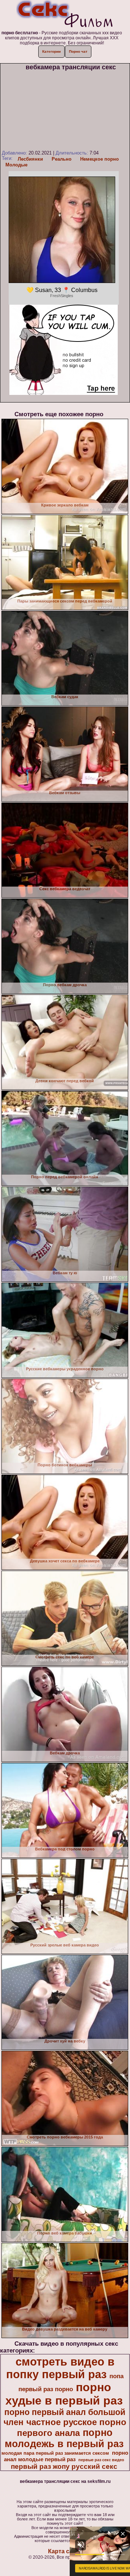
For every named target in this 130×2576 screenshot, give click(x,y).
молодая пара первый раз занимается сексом (55, 2453)
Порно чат (78, 51)
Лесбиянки (30, 159)
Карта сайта (65, 2551)
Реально (62, 159)
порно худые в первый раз (64, 2394)
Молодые (16, 165)
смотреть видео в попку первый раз (60, 2368)
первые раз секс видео (101, 2460)
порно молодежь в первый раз (64, 2438)
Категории (51, 51)
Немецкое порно (99, 159)
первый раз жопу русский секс (64, 2466)
